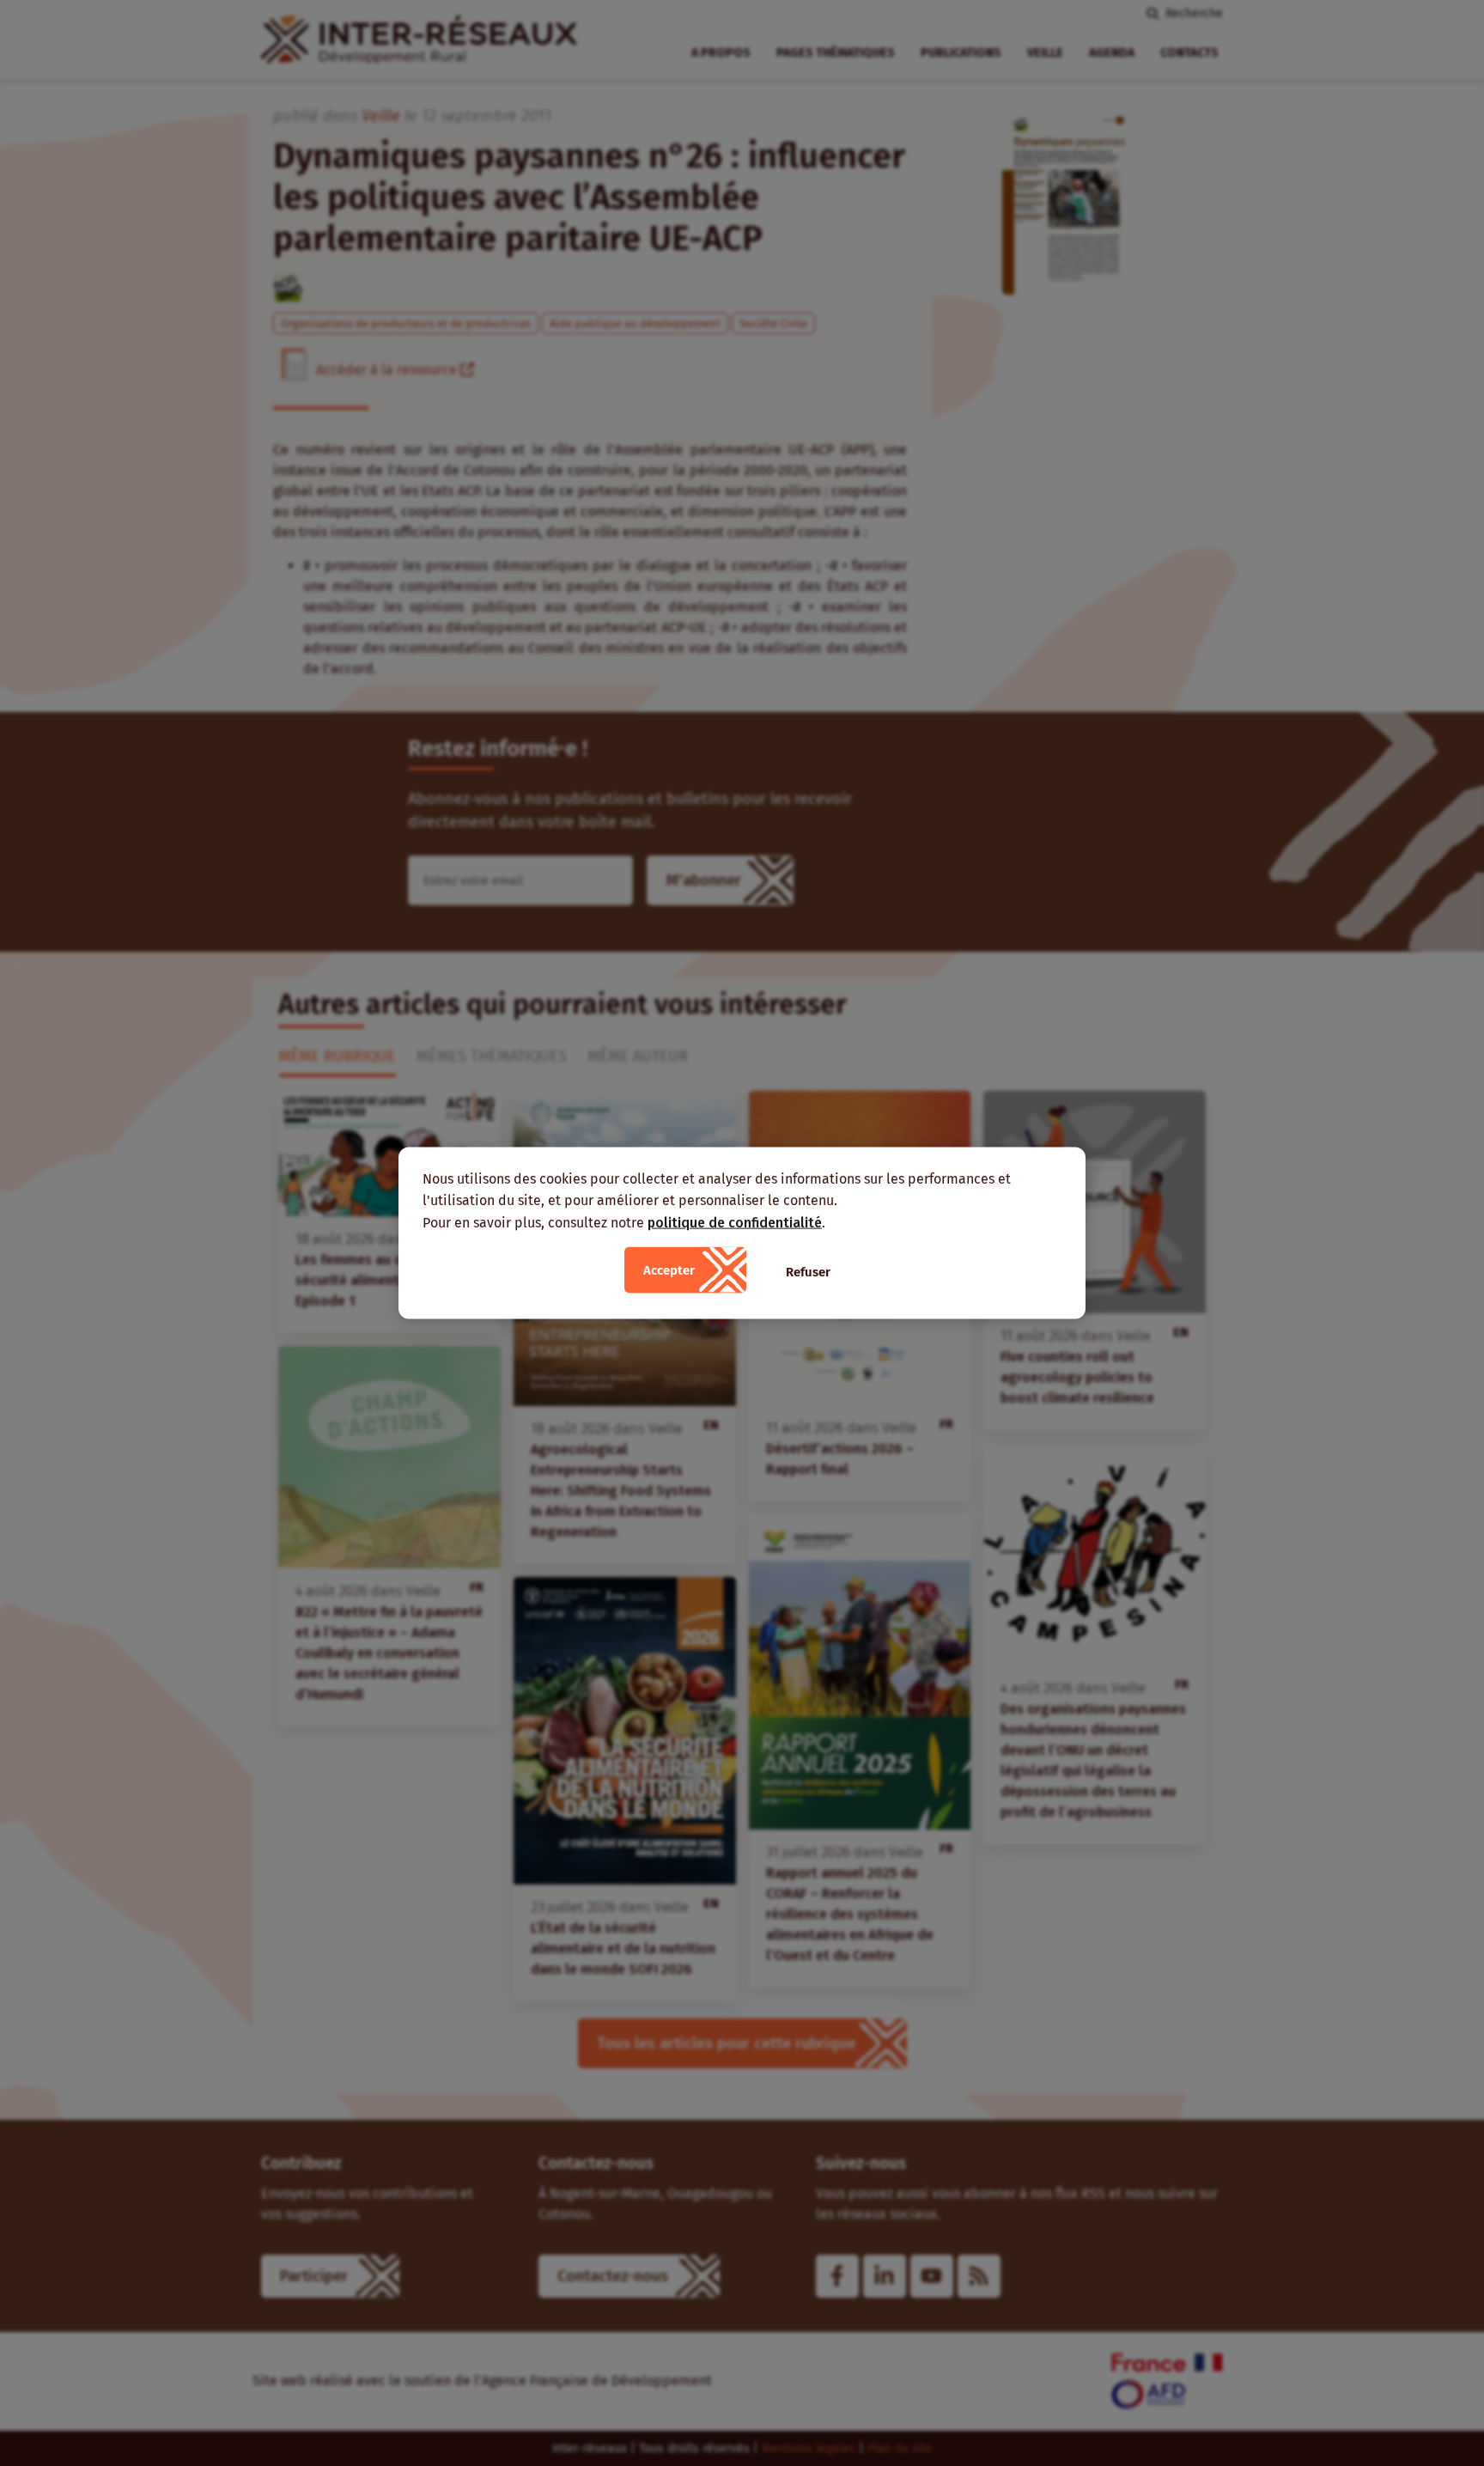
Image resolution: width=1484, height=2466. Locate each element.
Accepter (669, 1270)
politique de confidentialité (735, 1222)
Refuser (808, 1272)
